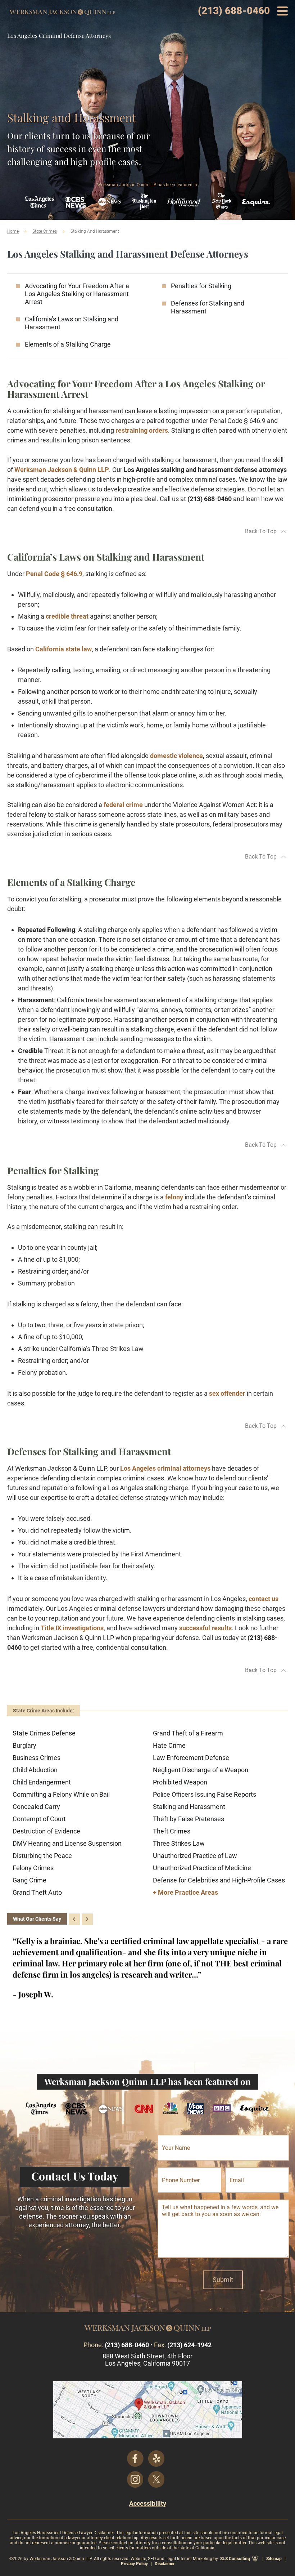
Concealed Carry (36, 1807)
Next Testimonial (87, 1919)
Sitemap (274, 2559)
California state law (63, 649)
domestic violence (176, 756)
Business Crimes (37, 1758)
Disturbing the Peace (42, 1856)
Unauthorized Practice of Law (195, 1856)
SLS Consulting (235, 2559)
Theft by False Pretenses (189, 1819)
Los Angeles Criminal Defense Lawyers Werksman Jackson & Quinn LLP (62, 13)
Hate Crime (169, 1745)
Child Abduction (35, 1770)
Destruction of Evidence (46, 1831)
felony (174, 1197)
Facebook (135, 2459)
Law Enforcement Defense (191, 1758)
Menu (282, 11)
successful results (205, 1628)
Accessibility (148, 2503)
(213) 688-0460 (234, 11)
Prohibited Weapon (180, 1782)
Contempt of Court (39, 1819)
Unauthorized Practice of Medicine (202, 1868)
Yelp (156, 2459)
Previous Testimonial (74, 1919)
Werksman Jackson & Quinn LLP (62, 470)
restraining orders (142, 430)
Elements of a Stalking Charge (68, 344)
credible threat (67, 616)
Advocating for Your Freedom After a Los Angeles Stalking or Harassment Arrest (77, 294)
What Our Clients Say (37, 1919)
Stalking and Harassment (189, 1807)
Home (13, 231)
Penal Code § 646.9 (54, 574)
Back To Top (261, 531)
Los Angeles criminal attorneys (165, 1468)
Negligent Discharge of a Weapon (201, 1770)
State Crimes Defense (44, 1733)
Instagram (135, 2479)
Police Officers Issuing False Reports (205, 1794)
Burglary (24, 1745)
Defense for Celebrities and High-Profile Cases (219, 1880)
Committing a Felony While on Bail (61, 1794)
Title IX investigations (72, 1628)
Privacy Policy (134, 2564)
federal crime (123, 805)
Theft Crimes (172, 1831)
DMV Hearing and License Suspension (67, 1843)
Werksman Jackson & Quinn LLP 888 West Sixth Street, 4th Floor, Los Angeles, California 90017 (148, 2410)
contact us (264, 1599)
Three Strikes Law (179, 1843)
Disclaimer (165, 2564)
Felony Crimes (33, 1868)
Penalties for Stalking (201, 286)
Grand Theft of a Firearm (188, 1733)
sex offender (227, 1393)
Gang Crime (29, 1880)
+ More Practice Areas (185, 1892)
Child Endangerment (42, 1782)
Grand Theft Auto (37, 1892)
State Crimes (45, 231)
